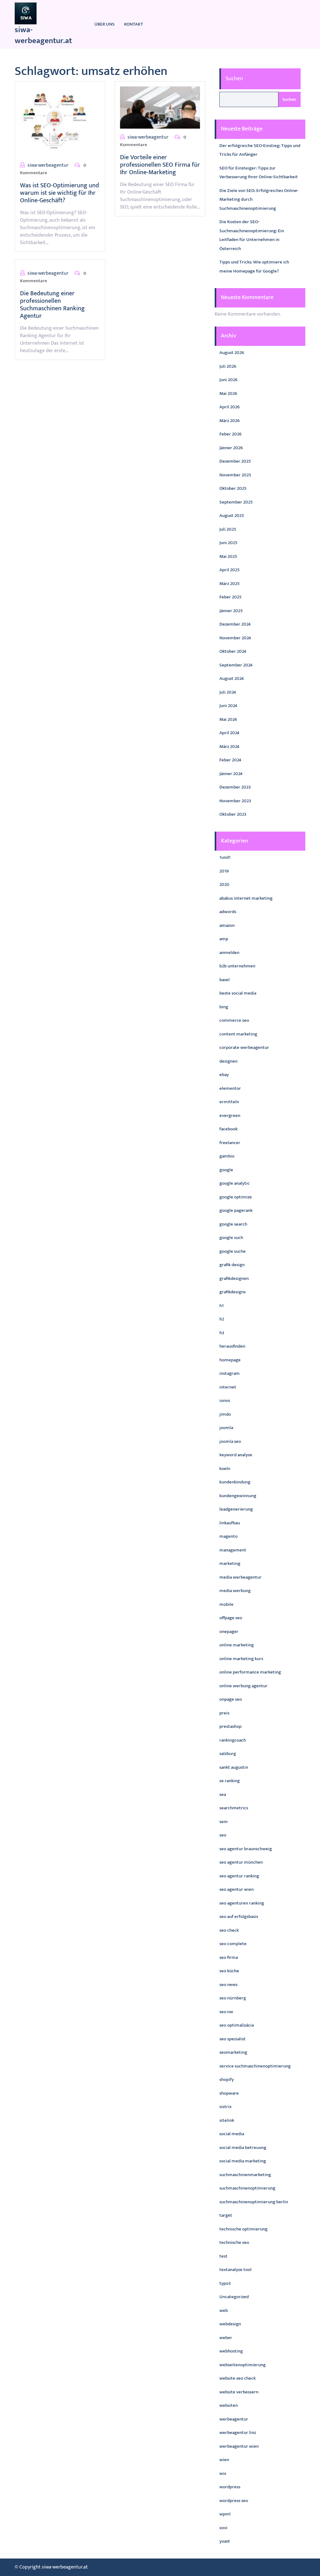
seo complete (233, 1944)
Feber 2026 (230, 434)
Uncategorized (234, 2297)
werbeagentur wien (239, 2446)
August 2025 (232, 516)
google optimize (236, 1197)
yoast (225, 2541)
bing (224, 1007)
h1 (222, 1306)
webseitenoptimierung (242, 2365)
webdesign (230, 2324)
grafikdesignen (234, 1278)
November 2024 (235, 638)
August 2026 (232, 353)
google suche (232, 1251)
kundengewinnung (238, 1496)
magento (228, 1536)
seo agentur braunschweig (246, 1849)
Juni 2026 (228, 380)
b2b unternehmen (237, 966)
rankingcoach (233, 1740)
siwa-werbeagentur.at (43, 35)
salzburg (228, 1754)
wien (224, 2460)
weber (226, 2338)
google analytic (235, 1183)
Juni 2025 (228, 543)
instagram (230, 1373)
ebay (224, 1075)
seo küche (229, 1971)
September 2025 (236, 502)
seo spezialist (232, 2039)
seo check (229, 1930)
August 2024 (232, 678)
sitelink (227, 2120)
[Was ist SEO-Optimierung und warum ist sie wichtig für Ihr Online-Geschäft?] (55, 121)
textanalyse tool (235, 2270)
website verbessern (239, 2392)
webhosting (231, 2351)
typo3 (225, 2283)
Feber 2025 (230, 597)
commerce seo (234, 1020)
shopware (229, 2093)
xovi (223, 2528)
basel (225, 980)
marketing (230, 1563)
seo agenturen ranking (242, 1903)
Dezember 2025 (235, 461)
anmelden (229, 953)
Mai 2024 (228, 719)
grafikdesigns (232, 1292)
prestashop (230, 1726)
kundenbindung (235, 1482)
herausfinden (232, 1346)
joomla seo (230, 1441)
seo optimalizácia (237, 2025)
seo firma (229, 1957)
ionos (225, 1401)
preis (224, 1713)
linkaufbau (230, 1523)
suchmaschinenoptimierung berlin (254, 2202)
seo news (228, 1985)
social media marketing (243, 2161)
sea (223, 1794)
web (224, 2311)
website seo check (237, 2378)
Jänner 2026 (231, 448)
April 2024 (229, 733)
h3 (222, 1333)
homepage (230, 1360)
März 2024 (229, 747)
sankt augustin (234, 1767)
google (226, 1170)
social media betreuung (243, 2148)
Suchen (234, 79)
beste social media (238, 993)
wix (223, 2473)
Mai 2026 (228, 393)
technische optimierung (243, 2229)
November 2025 (235, 475)
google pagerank (236, 1210)
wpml (225, 2514)
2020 (224, 885)
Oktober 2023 (233, 814)
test (223, 2256)
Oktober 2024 (233, 651)
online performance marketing (250, 1672)
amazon (227, 925)
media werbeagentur (240, 1577)
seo (223, 1835)
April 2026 (230, 407)
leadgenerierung (236, 1509)
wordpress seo (234, 2501)
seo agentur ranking (239, 1876)
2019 (224, 871)
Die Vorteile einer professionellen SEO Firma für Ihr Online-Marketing (160, 165)
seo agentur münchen (241, 1862)
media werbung (235, 1591)
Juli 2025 (228, 529)
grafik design (232, 1265)
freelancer (230, 1143)
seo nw (226, 2012)
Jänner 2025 (231, 611)
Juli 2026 (228, 366)
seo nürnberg (233, 1998)
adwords (228, 912)
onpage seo (231, 1699)
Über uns (105, 24)
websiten (229, 2405)
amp (224, 939)
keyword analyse (236, 1455)
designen (228, 1061)
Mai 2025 (228, 556)
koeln (225, 1469)
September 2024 (236, 665)
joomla (226, 1428)
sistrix (225, 2107)
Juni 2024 (228, 706)
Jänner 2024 (231, 774)
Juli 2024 (228, 692)
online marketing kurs (241, 1659)
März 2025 (230, 584)
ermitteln (229, 1102)
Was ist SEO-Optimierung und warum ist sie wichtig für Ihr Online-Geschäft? (60, 193)
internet (228, 1387)
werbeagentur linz (238, 2433)
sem (224, 1822)
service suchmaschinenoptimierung (255, 2066)
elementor (230, 1088)
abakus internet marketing (246, 898)
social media (232, 2134)
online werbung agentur (243, 1686)
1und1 (225, 857)
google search (233, 1224)
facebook (228, 1129)
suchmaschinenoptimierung (247, 2188)
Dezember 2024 (235, 624)
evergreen (230, 1116)
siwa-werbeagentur (48, 165)
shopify (227, 2079)
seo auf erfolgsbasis (239, 1917)
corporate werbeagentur (244, 1047)
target (226, 2215)
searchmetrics (234, 1808)
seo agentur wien (237, 1889)
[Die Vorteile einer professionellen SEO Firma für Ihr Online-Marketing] (160, 107)
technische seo (234, 2242)
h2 (222, 1319)
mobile (226, 1604)
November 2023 (235, 801)
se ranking (230, 1781)
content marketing (238, 1034)
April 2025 (230, 570)
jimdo (225, 1414)
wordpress (230, 2487)
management (233, 1550)
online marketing (237, 1645)
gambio (227, 1156)
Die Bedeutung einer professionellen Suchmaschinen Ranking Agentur (52, 305)
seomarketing (233, 2052)
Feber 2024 (230, 760)
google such (231, 1238)
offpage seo (231, 1618)
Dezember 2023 (235, 787)
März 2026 (230, 421)
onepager (229, 1632)
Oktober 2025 (233, 488)
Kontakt (134, 24)
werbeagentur (234, 2419)
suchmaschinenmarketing (245, 2175)
